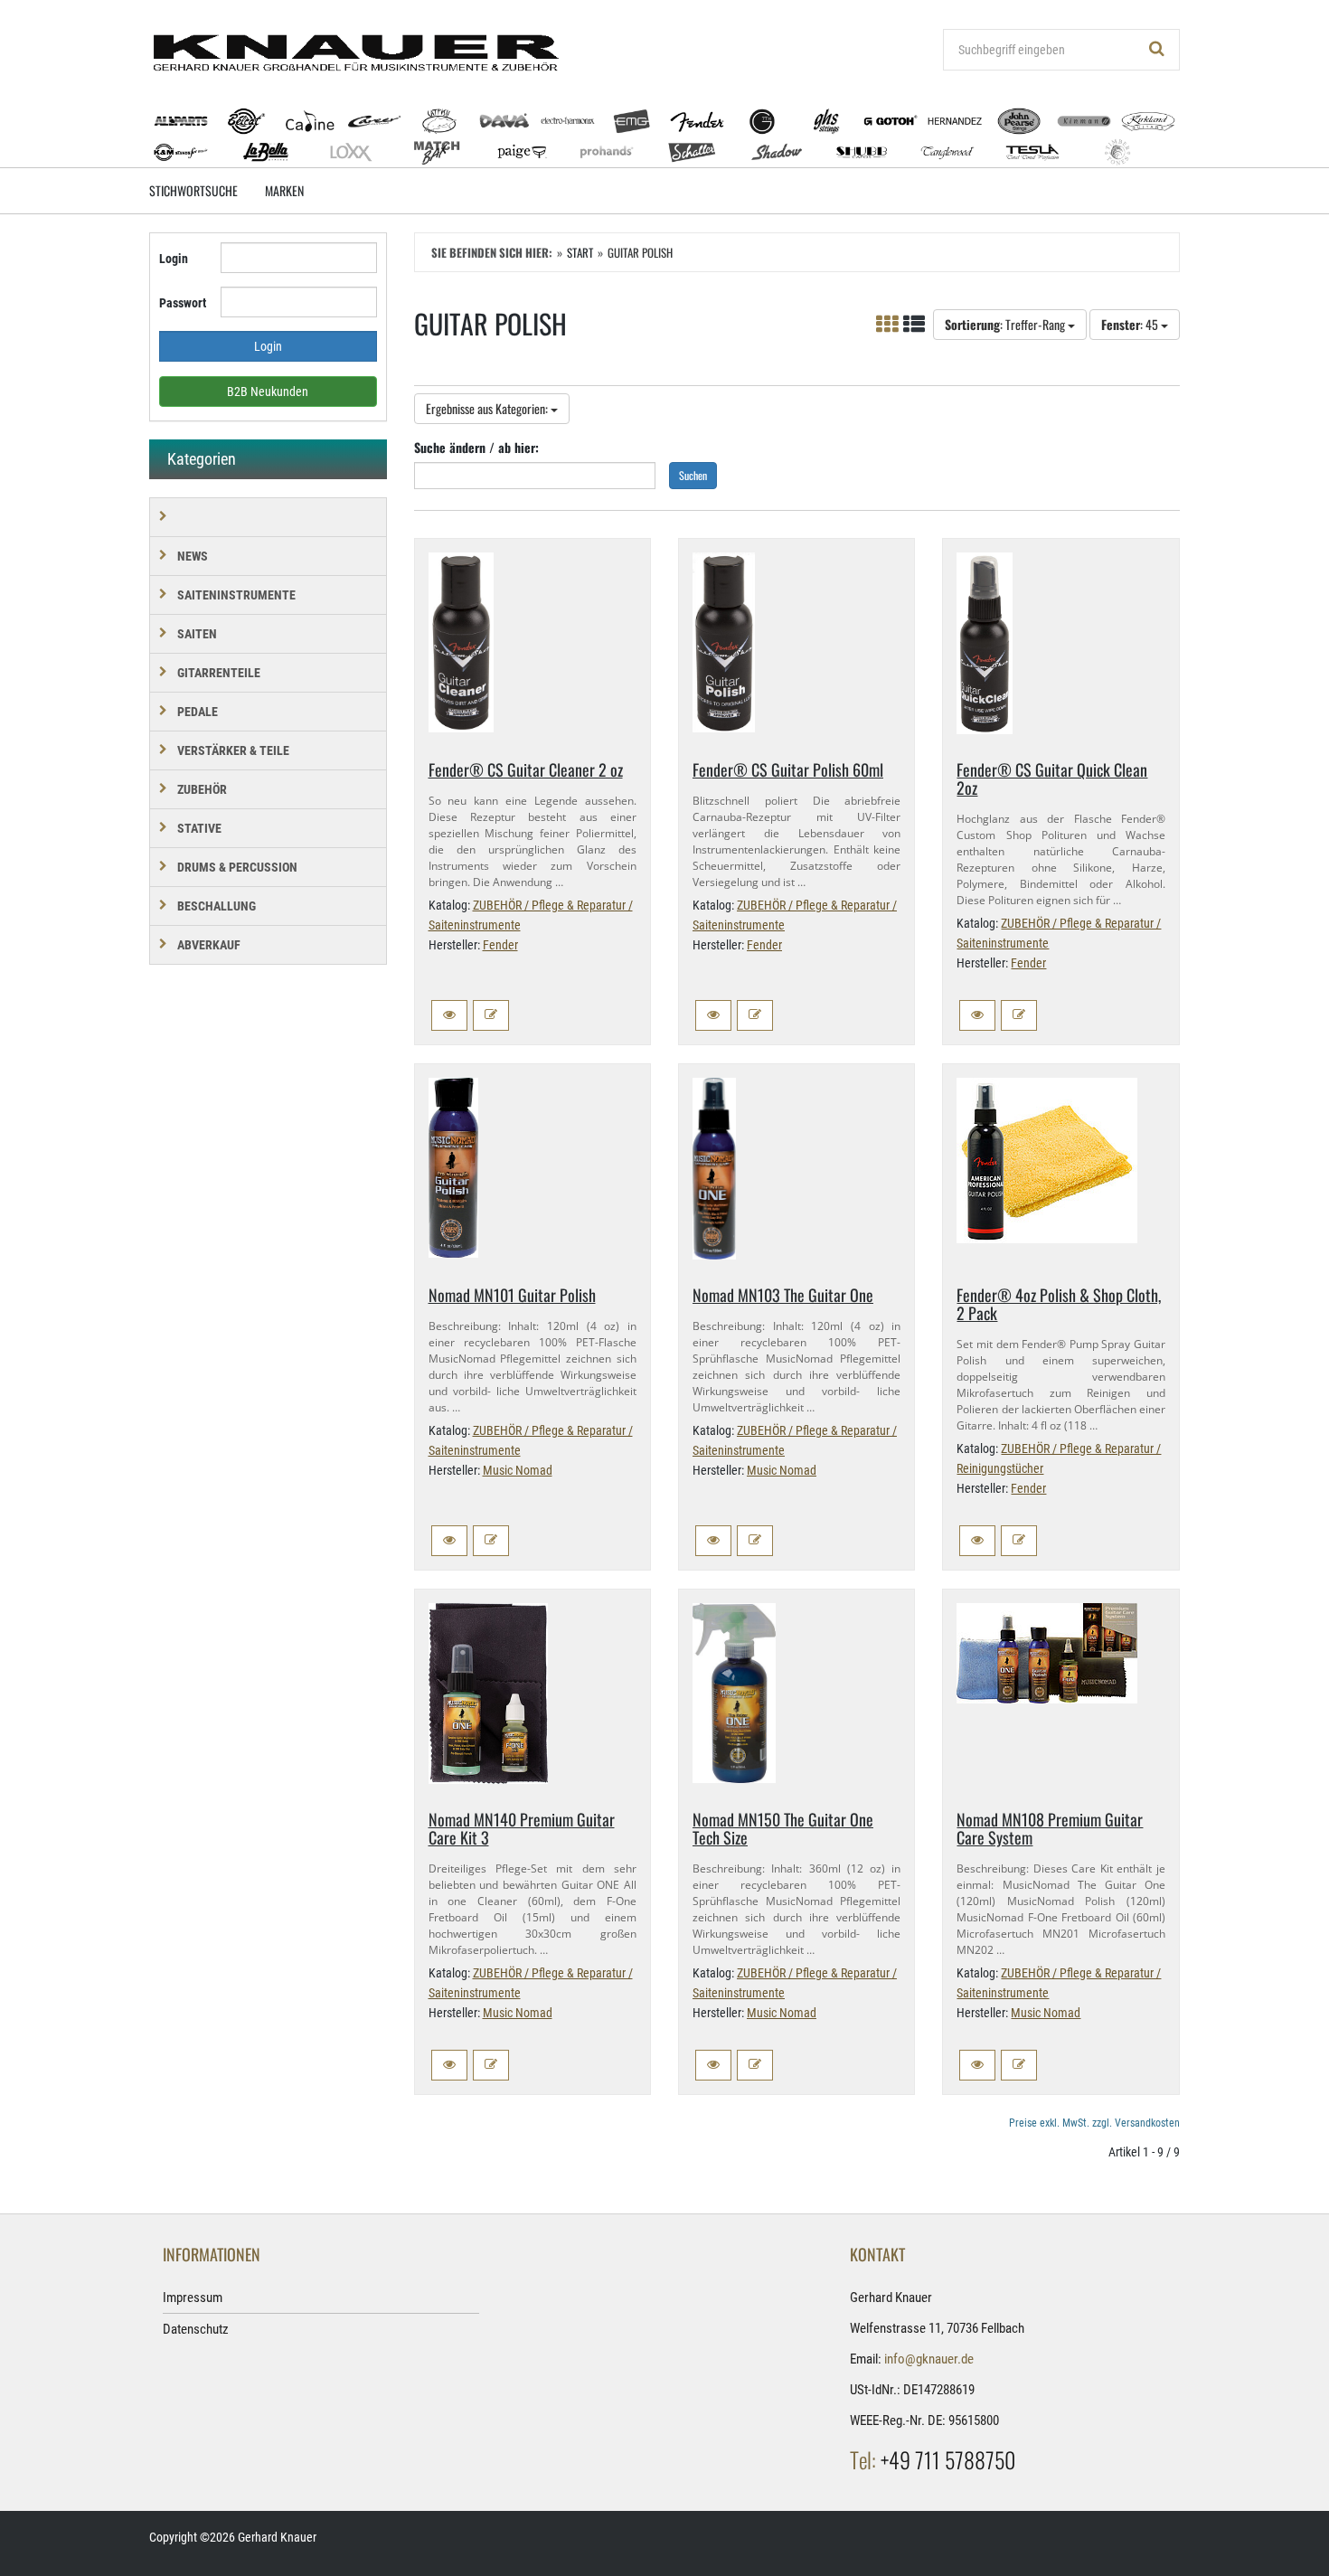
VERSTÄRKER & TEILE (233, 750)
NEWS (193, 556)
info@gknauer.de (929, 2359)
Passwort (183, 303)
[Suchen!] (1157, 50)
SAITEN (197, 634)
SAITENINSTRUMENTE (236, 595)
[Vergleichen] (491, 1015)
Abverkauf (209, 945)
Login (174, 259)
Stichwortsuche (193, 190)
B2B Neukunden (268, 392)
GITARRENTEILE (219, 673)
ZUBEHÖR (202, 789)
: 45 (1131, 324)
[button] (449, 1015)
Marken (284, 190)
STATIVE (199, 828)
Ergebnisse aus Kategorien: (488, 408)
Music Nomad (518, 1470)
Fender (500, 945)
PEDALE (198, 712)
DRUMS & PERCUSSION (237, 867)
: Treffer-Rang (1006, 324)
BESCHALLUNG (217, 906)
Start (580, 252)
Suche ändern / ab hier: (476, 447)
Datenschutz (196, 2329)
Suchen (693, 475)
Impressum (193, 2298)
